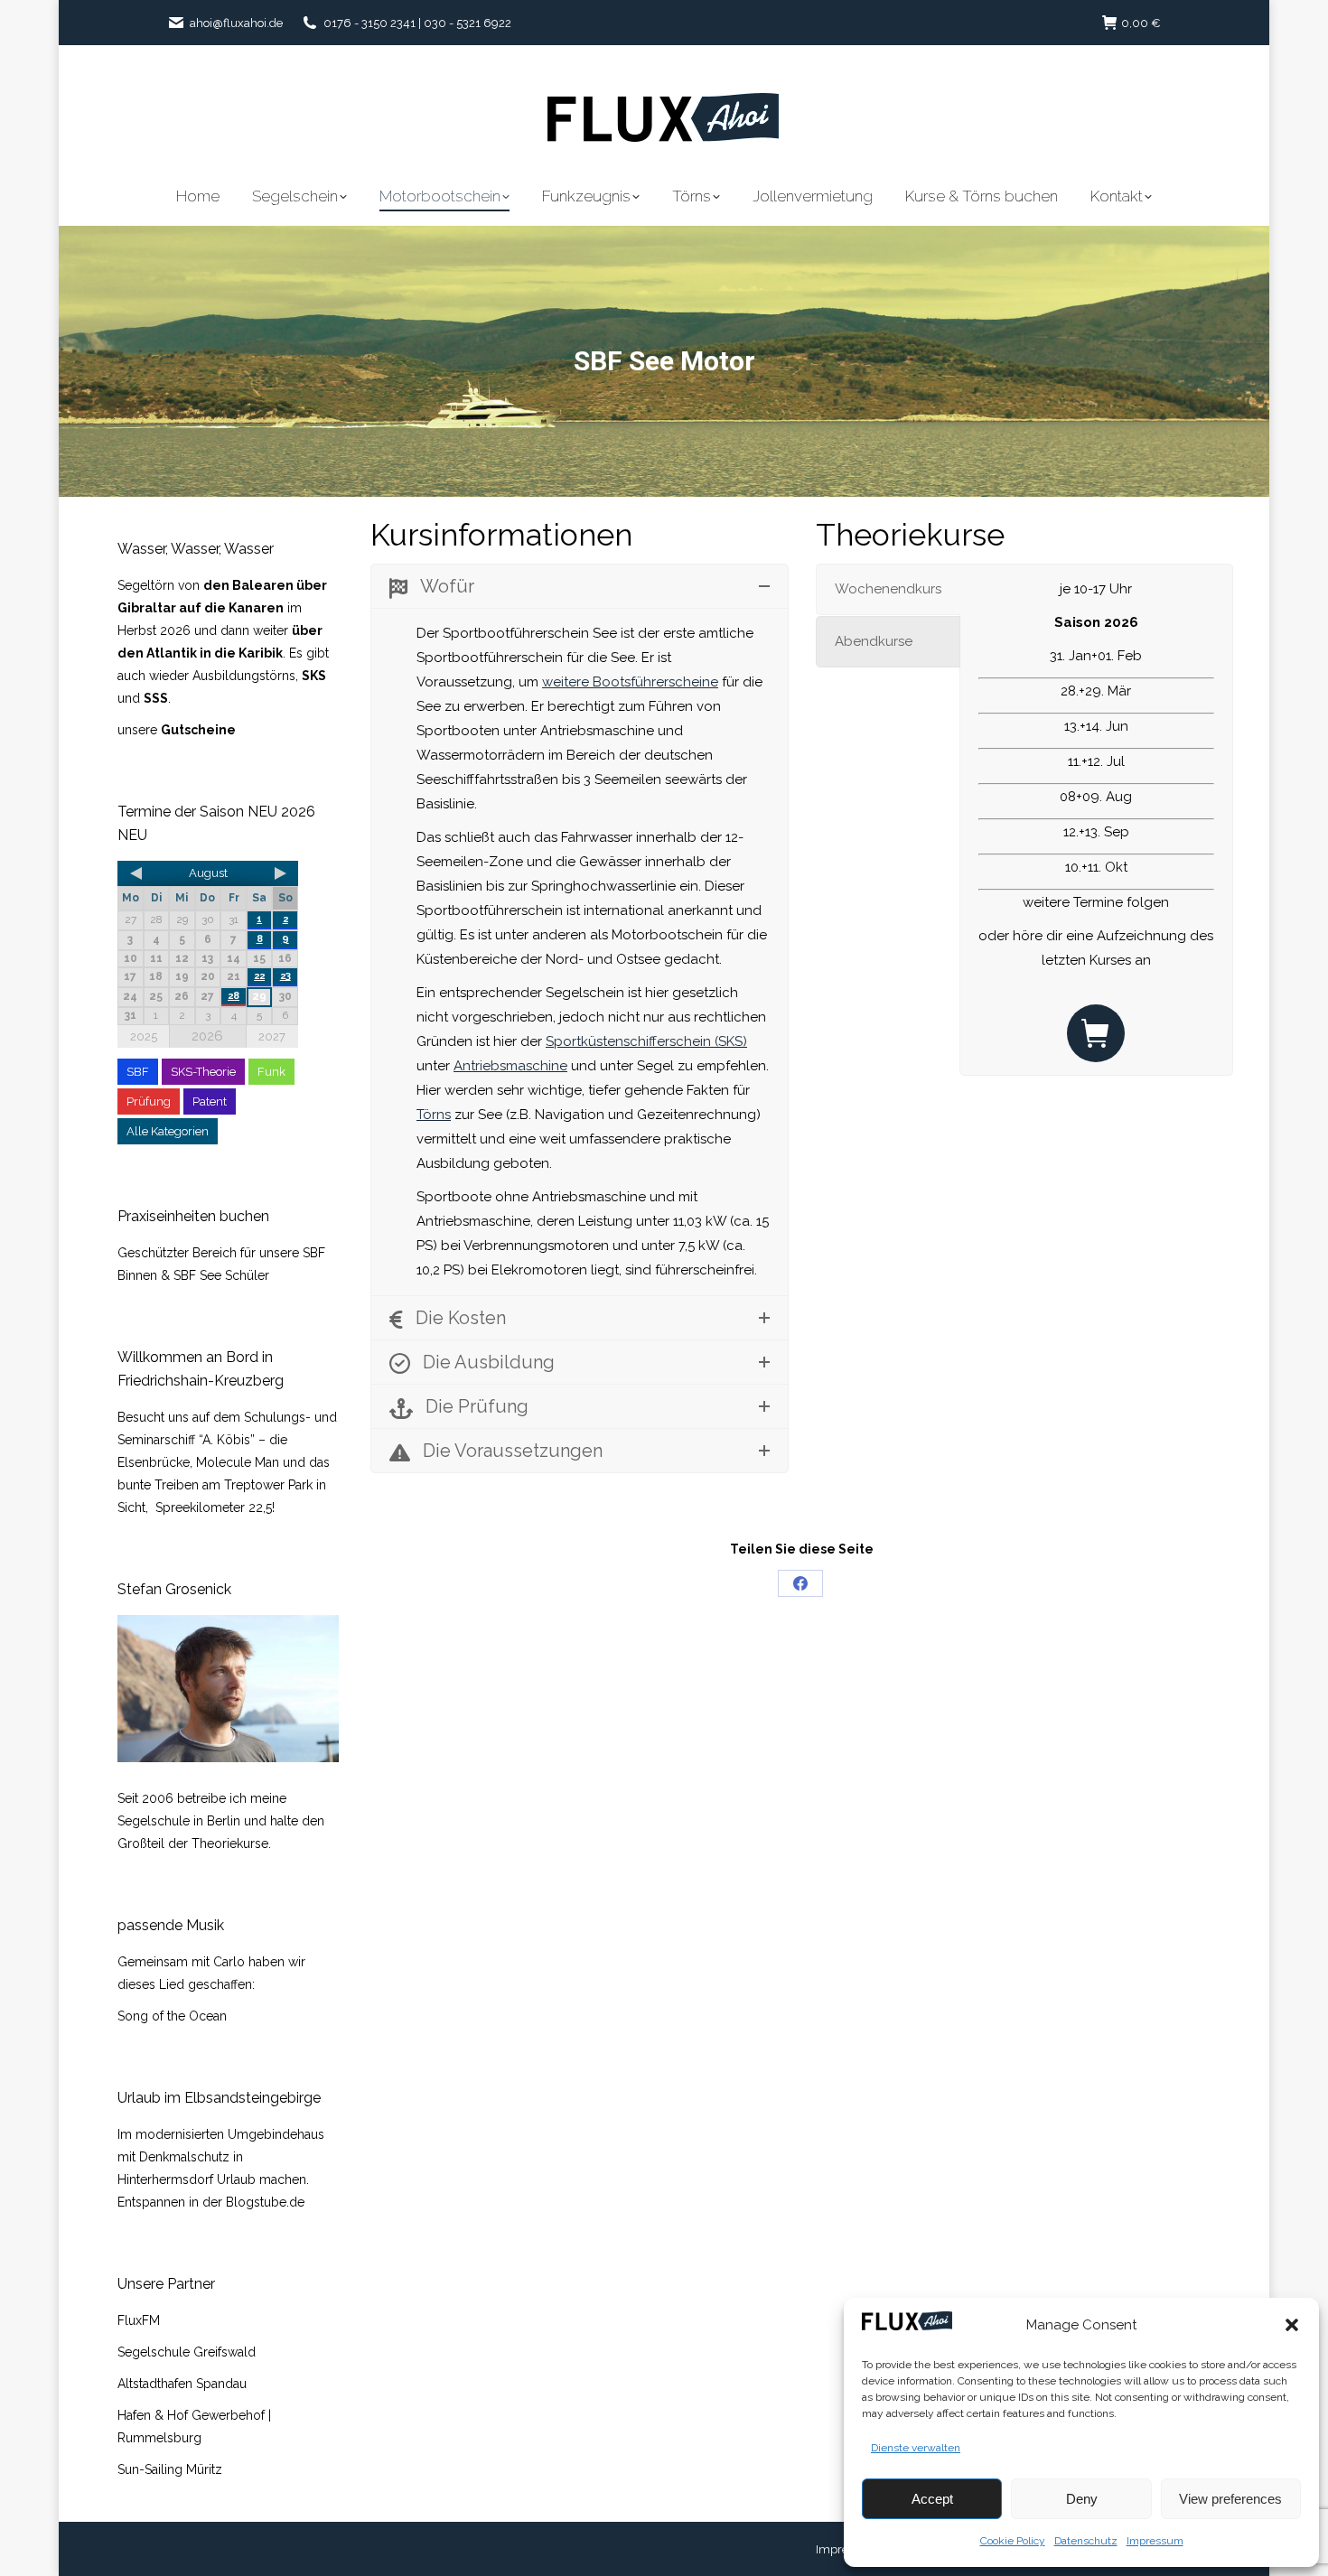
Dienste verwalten (916, 2448)
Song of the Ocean (172, 2016)
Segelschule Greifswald (187, 2352)
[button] (1292, 2325)
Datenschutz (1086, 2541)
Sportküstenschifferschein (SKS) (646, 1041)
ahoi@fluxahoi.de (236, 23)
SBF (138, 1072)
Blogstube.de (265, 2202)
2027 (272, 1036)
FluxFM (139, 2320)
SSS (156, 698)
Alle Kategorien (168, 1131)
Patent (210, 1101)
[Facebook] (800, 1583)
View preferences (1230, 2499)
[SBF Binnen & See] (1096, 1033)
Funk (271, 1072)
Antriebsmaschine (510, 1066)
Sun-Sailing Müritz (170, 2469)
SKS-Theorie (203, 1072)
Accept (932, 2499)
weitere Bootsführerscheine (630, 682)
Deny (1082, 2499)
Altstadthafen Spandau (182, 2384)
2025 (144, 1036)
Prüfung (149, 1101)
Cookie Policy (1013, 2541)
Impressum (1155, 2541)
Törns (434, 1115)
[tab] (888, 589)
